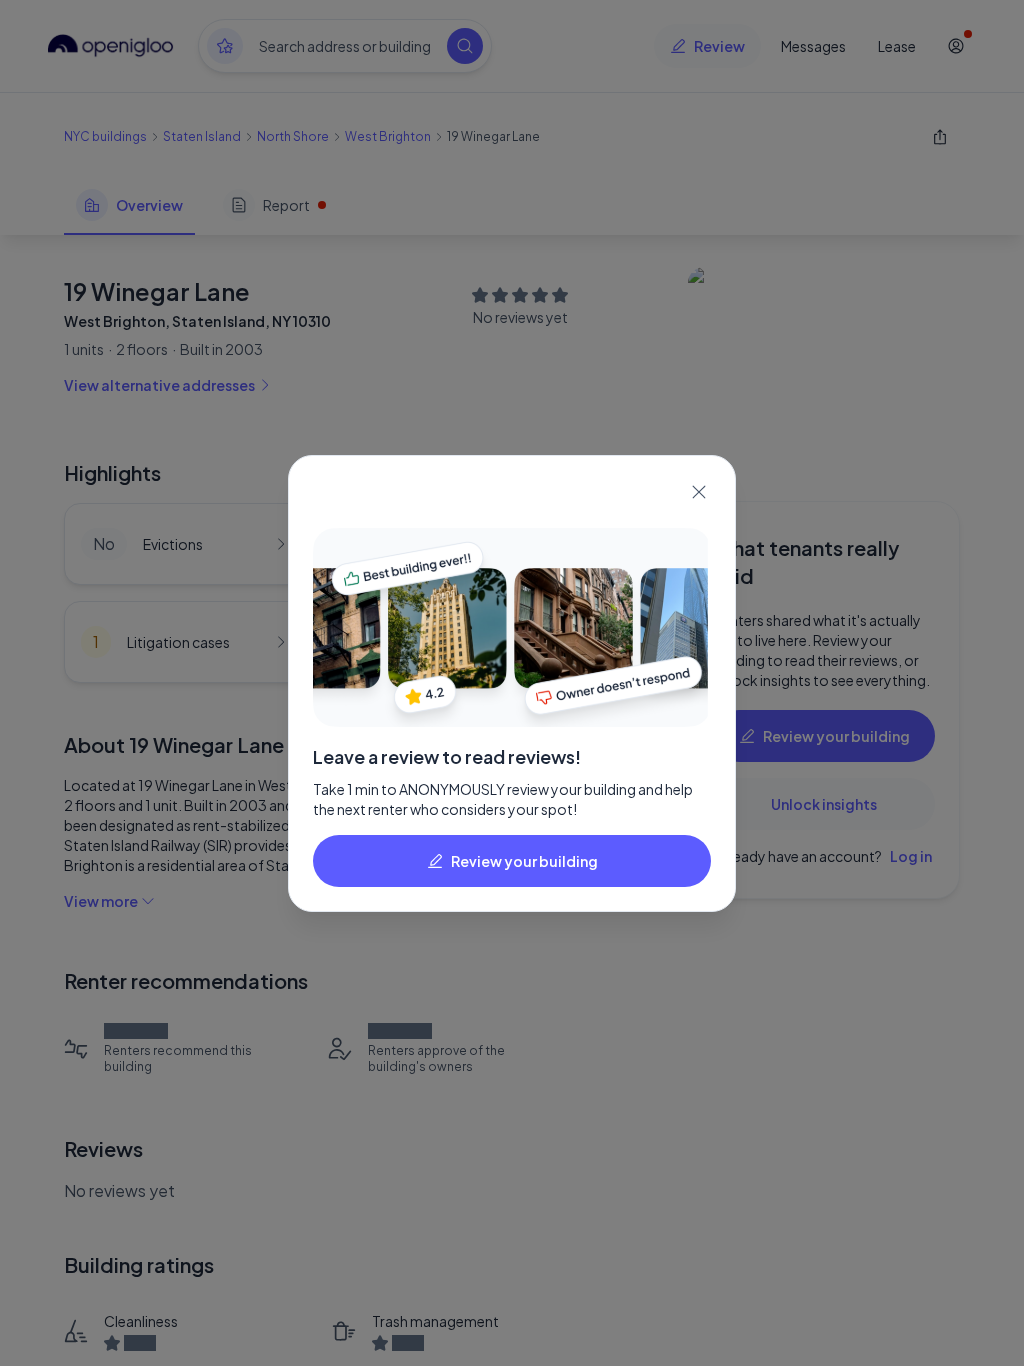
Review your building (524, 861)
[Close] (699, 492)
